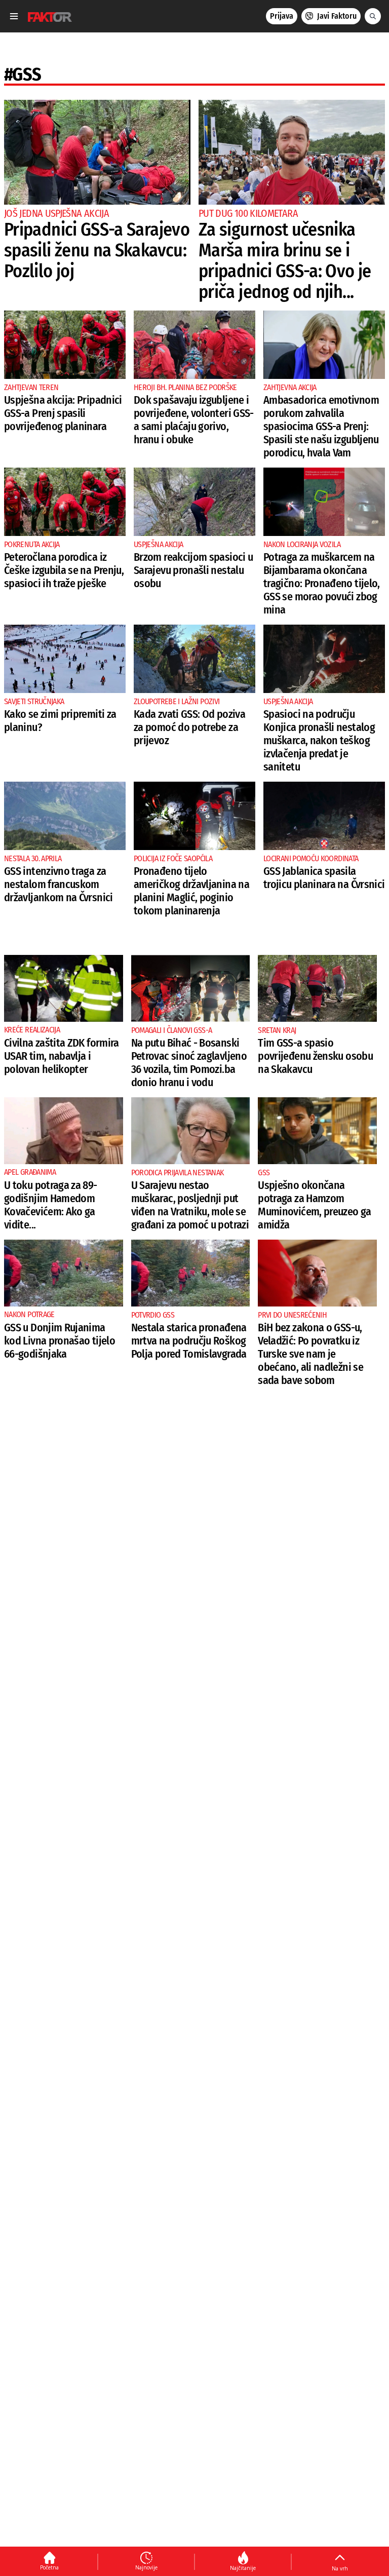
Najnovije (146, 2567)
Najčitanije (243, 2568)
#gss (23, 74)
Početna (49, 2567)
